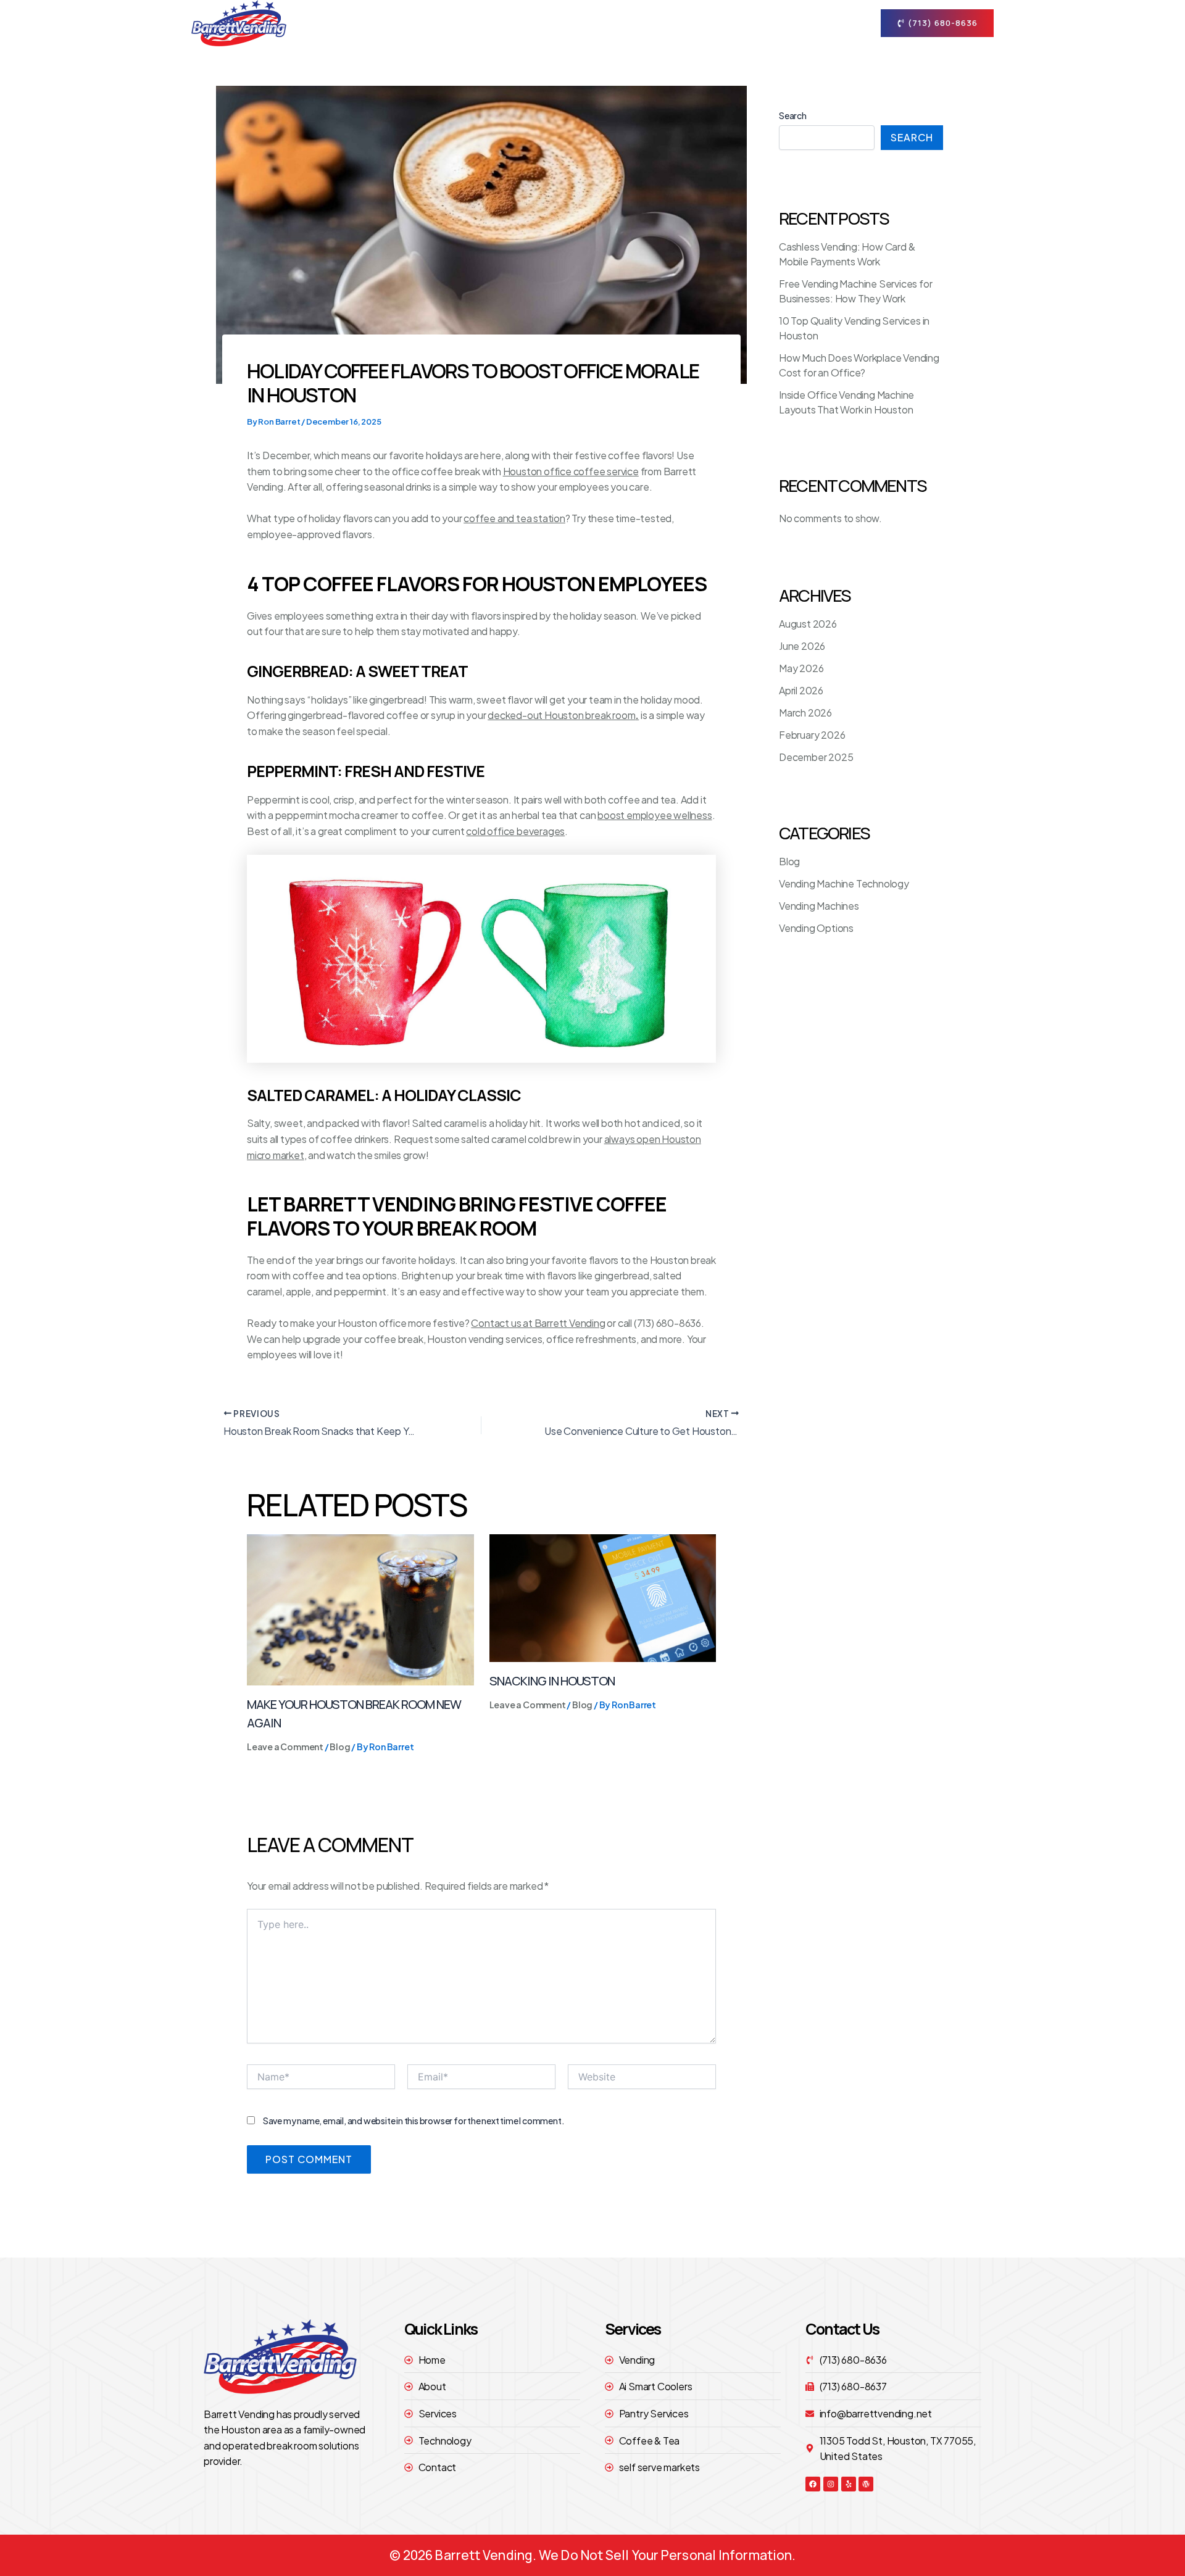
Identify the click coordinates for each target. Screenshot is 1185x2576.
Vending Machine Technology (844, 883)
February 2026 (812, 735)
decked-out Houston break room (563, 715)
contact (813, 23)
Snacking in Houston (552, 1681)
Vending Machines (819, 906)
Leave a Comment (285, 1747)
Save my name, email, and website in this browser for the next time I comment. (414, 2121)
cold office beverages (515, 831)
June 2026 (802, 646)
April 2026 (801, 690)
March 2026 (805, 713)
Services (656, 23)
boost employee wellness (655, 815)
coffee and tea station (514, 518)
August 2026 (808, 624)
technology (743, 23)
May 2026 (801, 668)
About (582, 23)
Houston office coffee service (571, 471)
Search (793, 115)
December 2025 (816, 757)
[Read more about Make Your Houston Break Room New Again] (360, 1609)
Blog (340, 1747)
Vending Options (816, 928)
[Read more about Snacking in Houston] (603, 1597)
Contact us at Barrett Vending (538, 1323)
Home (530, 23)
